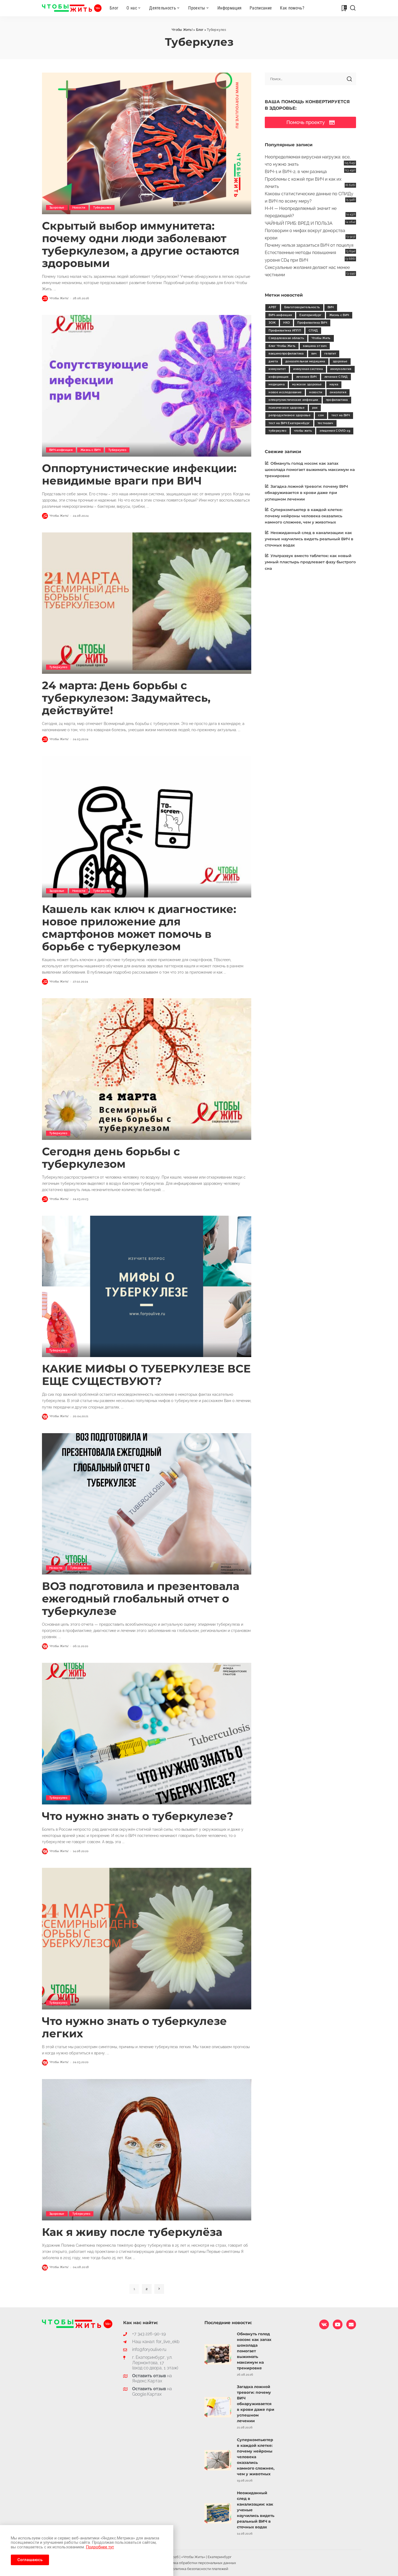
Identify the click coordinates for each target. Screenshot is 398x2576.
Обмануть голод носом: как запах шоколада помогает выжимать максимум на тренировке (310, 470)
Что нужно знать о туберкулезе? (138, 1816)
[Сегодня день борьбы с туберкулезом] (147, 1069)
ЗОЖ (272, 323)
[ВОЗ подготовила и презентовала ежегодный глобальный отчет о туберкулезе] (147, 1504)
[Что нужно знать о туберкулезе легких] (147, 1938)
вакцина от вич (315, 346)
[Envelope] (351, 2324)
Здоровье (57, 208)
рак (315, 408)
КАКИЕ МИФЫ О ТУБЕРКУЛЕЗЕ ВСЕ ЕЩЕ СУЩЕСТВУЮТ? (146, 1375)
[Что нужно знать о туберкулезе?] (147, 1733)
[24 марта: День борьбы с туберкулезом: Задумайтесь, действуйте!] (147, 603)
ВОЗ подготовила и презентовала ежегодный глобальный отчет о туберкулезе (141, 1598)
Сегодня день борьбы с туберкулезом (111, 1158)
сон (321, 415)
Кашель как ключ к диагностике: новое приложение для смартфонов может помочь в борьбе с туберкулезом (139, 928)
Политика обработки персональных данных (199, 2563)
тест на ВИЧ (341, 415)
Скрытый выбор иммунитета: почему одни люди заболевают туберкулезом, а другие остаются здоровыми (141, 244)
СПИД (313, 331)
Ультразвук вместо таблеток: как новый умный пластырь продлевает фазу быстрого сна (310, 562)
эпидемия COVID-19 (335, 431)
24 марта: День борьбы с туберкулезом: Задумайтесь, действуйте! (126, 698)
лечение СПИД (336, 377)
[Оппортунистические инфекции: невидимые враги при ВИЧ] (147, 386)
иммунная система (308, 369)
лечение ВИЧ (306, 377)
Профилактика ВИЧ (312, 323)
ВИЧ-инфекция (61, 450)
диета (273, 361)
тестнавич (325, 423)
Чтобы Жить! (59, 298)
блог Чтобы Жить (282, 346)
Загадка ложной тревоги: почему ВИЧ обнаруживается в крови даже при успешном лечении (306, 493)
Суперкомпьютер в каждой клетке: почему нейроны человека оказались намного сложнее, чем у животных (304, 516)
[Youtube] (338, 2324)
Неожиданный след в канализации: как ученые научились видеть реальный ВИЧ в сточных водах (309, 539)
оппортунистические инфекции (293, 400)
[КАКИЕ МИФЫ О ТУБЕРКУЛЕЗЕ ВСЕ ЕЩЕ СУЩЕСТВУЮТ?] (147, 1286)
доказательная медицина (305, 361)
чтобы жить (303, 431)
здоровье (340, 361)
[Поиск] (353, 8)
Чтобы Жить (321, 338)
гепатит (330, 354)
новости (316, 392)
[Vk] (324, 2324)
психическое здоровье (287, 408)
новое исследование (285, 392)
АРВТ (273, 307)
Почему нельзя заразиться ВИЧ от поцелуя (309, 245)
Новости (79, 208)
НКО (286, 323)
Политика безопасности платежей (199, 2569)
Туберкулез (102, 208)
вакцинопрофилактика (286, 354)
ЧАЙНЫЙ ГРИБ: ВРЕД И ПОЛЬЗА (299, 223)
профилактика (337, 400)
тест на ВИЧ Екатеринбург (289, 423)
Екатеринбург (310, 315)
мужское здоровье (307, 384)
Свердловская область (286, 338)
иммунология (341, 369)
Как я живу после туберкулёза (132, 2232)
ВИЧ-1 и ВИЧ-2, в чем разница (296, 172)
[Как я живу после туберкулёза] (147, 2150)
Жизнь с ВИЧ (90, 450)
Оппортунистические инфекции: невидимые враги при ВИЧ (139, 474)
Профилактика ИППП (285, 331)
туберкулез (277, 431)
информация (278, 377)
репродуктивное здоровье (290, 415)
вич (314, 354)
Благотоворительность (302, 307)
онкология (338, 392)
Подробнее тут (100, 2547)
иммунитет (277, 369)
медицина (277, 384)
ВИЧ (331, 307)
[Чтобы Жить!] (72, 8)
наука (334, 384)
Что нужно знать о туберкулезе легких (134, 2027)
